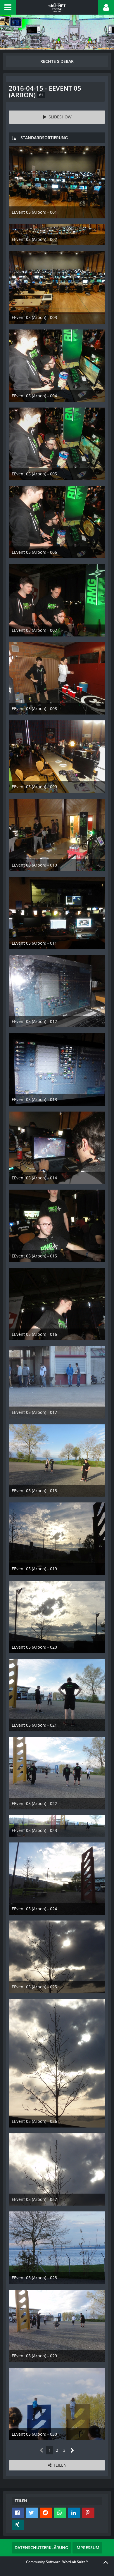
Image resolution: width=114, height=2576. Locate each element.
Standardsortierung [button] (44, 138)
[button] (8, 7)
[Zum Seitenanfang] (106, 2562)
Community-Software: (57, 2562)
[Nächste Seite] (72, 2450)
